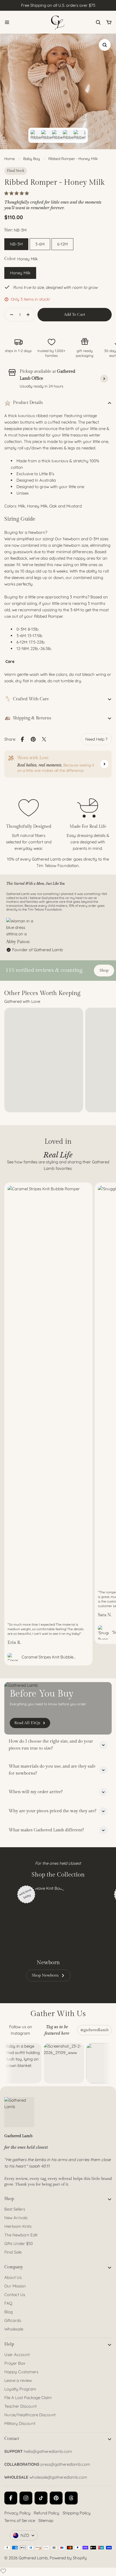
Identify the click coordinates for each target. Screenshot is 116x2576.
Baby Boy (32, 159)
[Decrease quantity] (10, 315)
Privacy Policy (17, 2513)
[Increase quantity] (30, 315)
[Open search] (98, 22)
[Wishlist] (3, 2571)
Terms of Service (20, 2520)
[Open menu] (7, 22)
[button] (17, 193)
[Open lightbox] (105, 45)
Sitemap (46, 2520)
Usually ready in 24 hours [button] (42, 386)
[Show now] (104, 764)
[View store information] (104, 379)
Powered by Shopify (68, 2558)
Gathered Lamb (33, 2558)
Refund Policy (47, 2513)
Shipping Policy (77, 2513)
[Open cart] (109, 22)
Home (10, 159)
